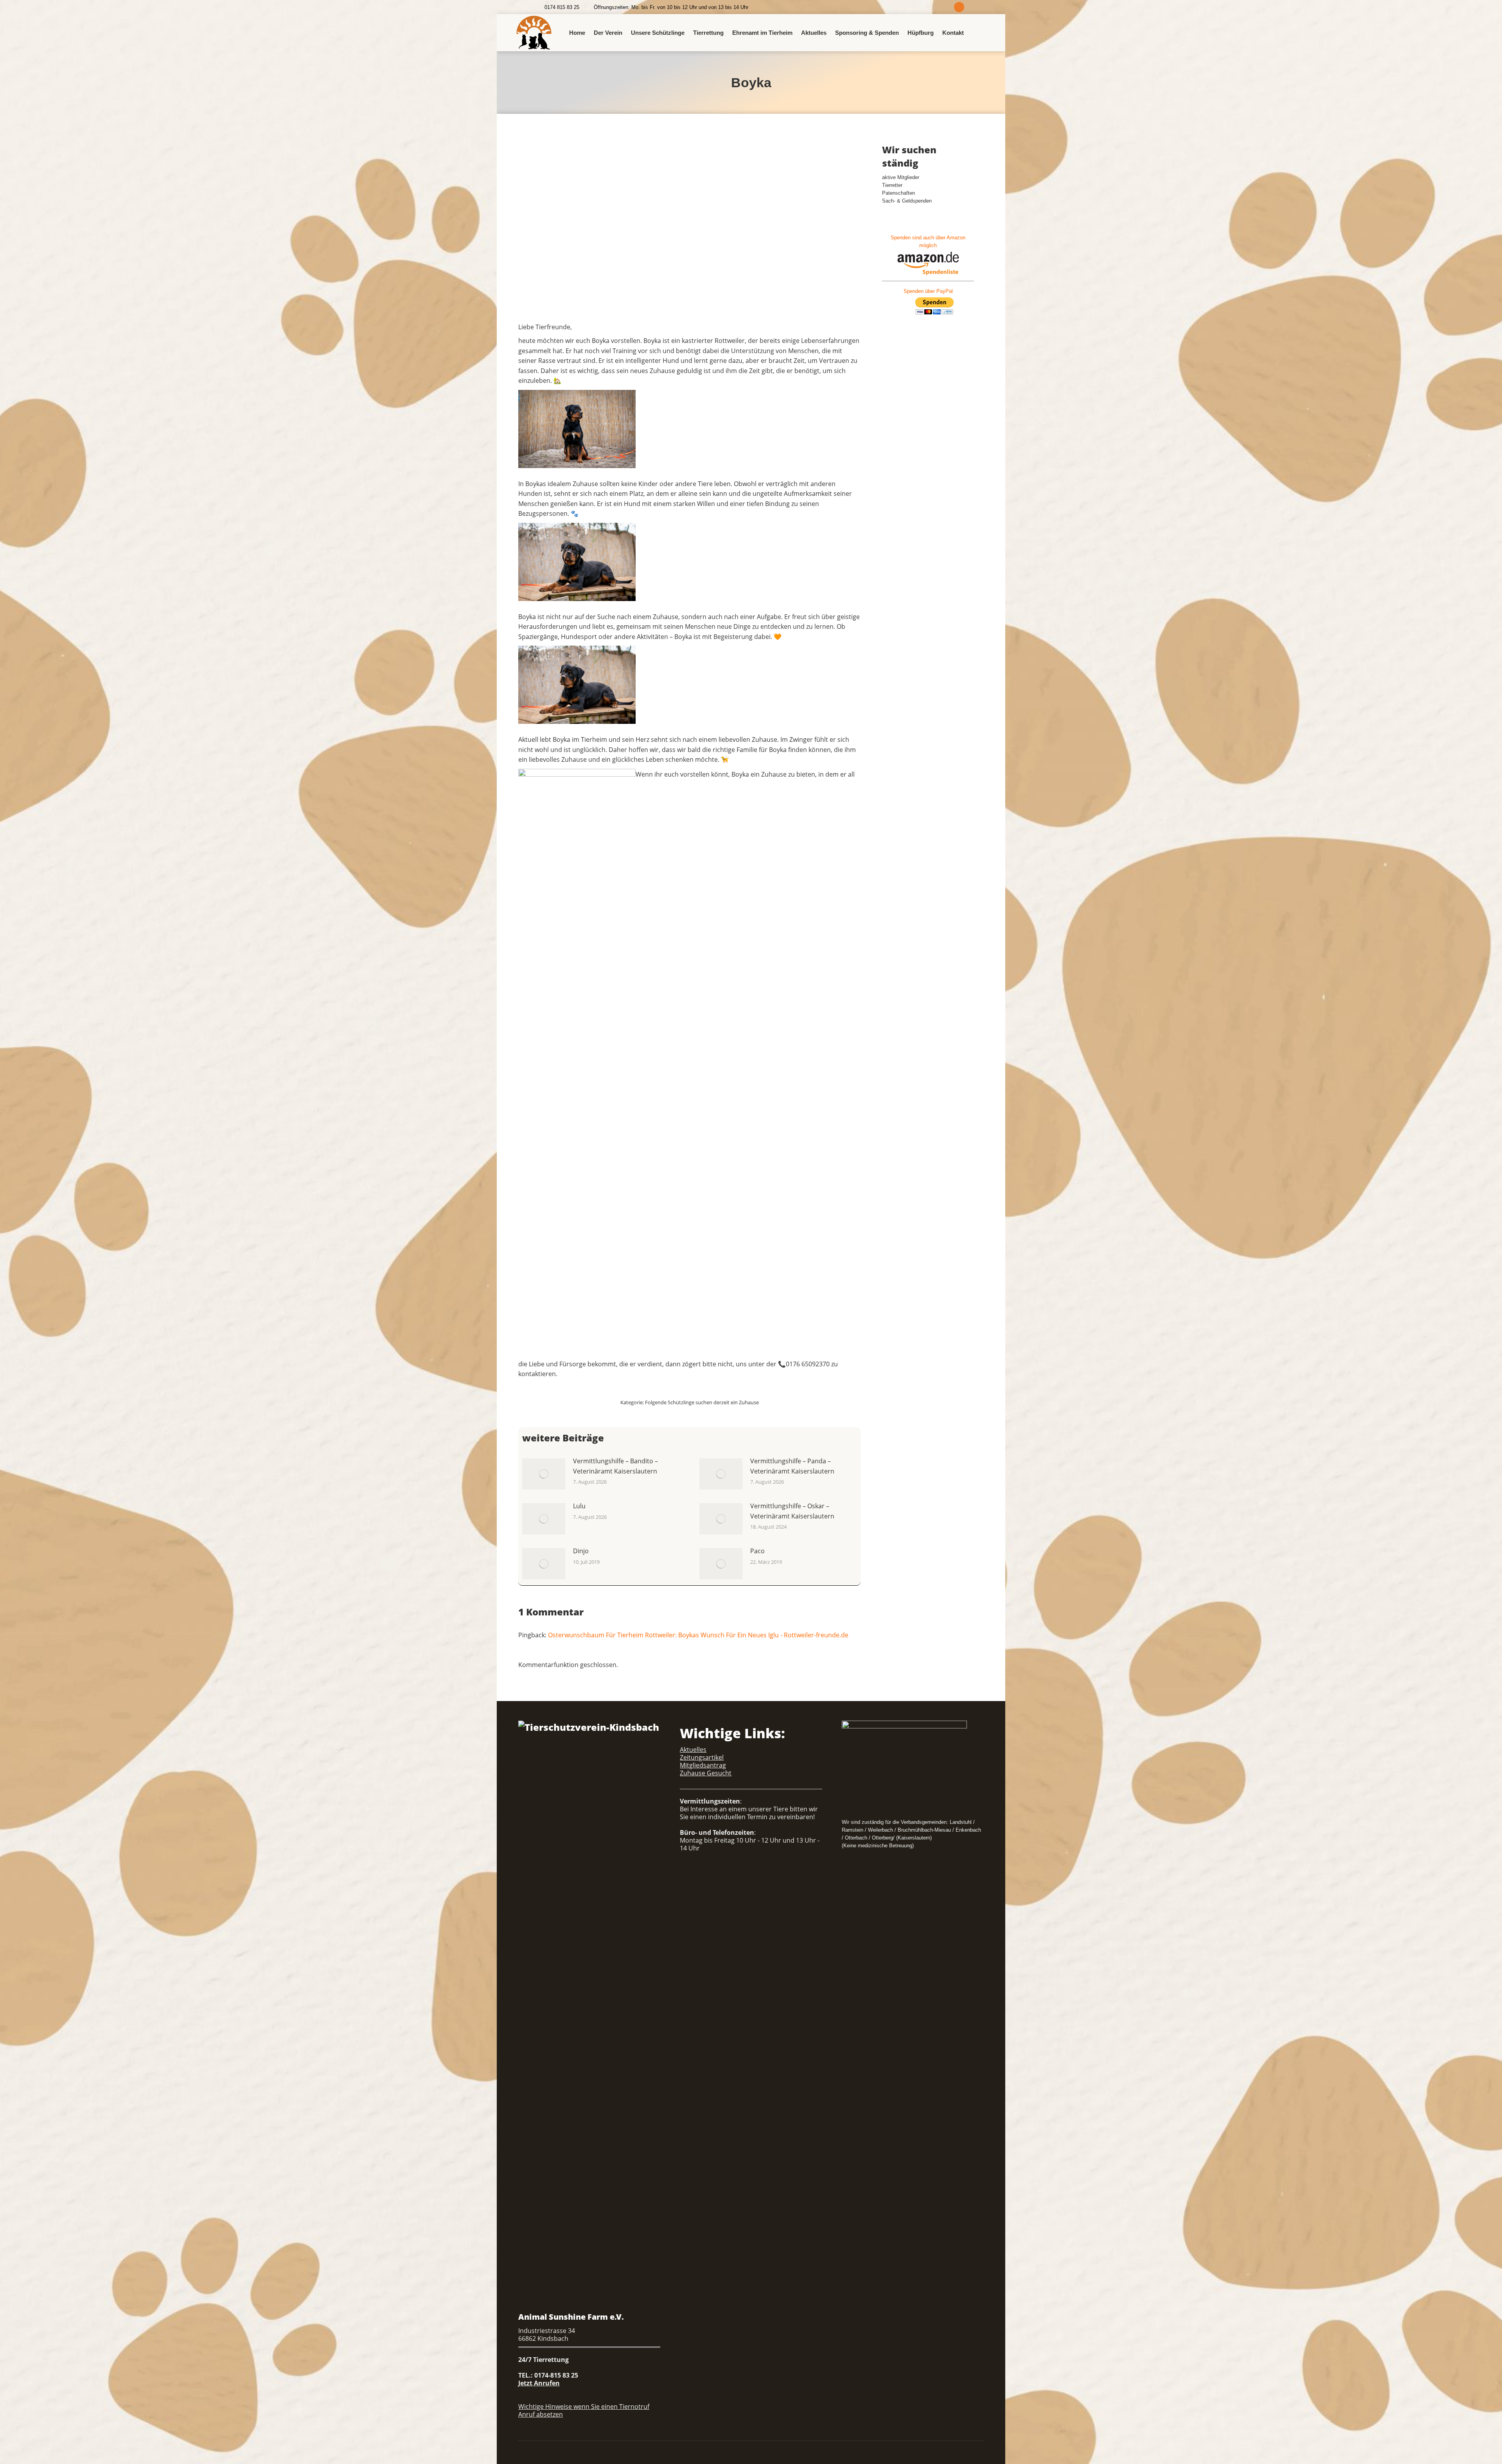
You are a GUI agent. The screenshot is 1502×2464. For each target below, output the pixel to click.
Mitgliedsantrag (703, 1765)
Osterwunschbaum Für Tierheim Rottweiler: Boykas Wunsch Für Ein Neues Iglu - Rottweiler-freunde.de (698, 1635)
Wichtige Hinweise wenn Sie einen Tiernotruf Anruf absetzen (584, 2410)
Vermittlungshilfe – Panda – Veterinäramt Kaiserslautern (792, 1466)
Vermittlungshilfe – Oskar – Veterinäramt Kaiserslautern (792, 1511)
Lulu (579, 1506)
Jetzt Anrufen (539, 2383)
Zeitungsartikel (702, 1757)
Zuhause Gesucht (706, 1773)
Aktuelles (693, 1750)
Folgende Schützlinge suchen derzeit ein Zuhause (702, 1402)
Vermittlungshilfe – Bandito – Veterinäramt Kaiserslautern (615, 1466)
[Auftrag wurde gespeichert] (544, 1474)
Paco (757, 1551)
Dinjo (581, 1551)
